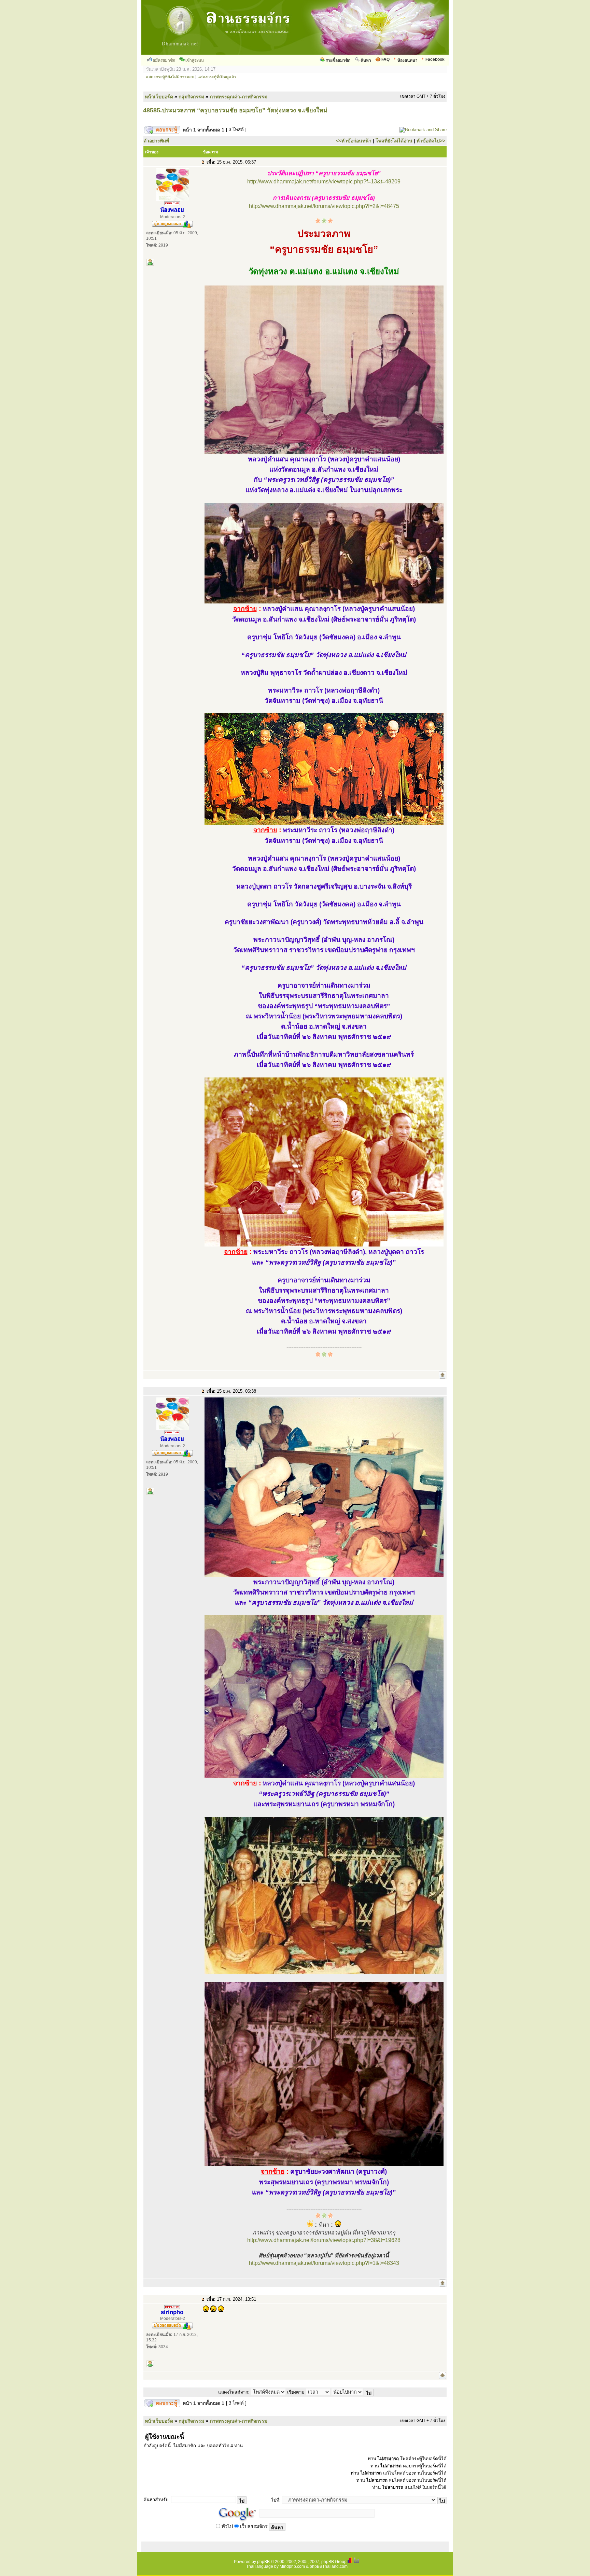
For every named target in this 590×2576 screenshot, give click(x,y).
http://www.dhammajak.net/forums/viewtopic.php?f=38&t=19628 (324, 2240)
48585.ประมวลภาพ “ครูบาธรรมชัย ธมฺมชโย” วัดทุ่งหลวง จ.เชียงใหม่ (235, 110)
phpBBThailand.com (329, 2566)
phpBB (263, 2562)
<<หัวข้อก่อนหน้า (354, 141)
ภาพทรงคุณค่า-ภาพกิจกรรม (238, 97)
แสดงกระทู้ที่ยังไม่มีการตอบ (170, 77)
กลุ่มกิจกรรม (191, 97)
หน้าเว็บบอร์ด (159, 97)
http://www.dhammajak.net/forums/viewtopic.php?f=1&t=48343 (324, 2263)
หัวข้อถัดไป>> (431, 141)
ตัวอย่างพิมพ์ (156, 141)
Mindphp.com (292, 2566)
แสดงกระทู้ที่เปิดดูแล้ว (217, 77)
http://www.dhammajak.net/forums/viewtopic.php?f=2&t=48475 (324, 206)
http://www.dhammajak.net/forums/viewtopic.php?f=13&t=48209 (324, 182)
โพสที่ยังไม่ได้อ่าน (394, 141)
